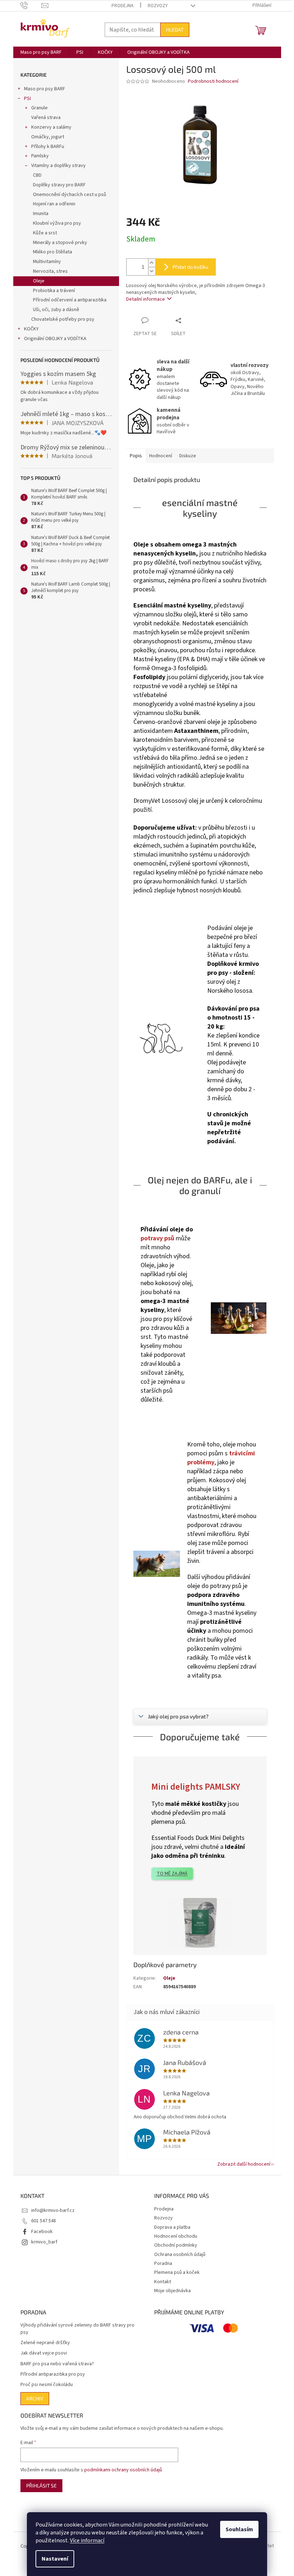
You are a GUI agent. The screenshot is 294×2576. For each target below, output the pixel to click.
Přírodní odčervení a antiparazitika (70, 300)
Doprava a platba (172, 2227)
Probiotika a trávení (54, 291)
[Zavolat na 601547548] (31, 5)
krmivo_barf (44, 2242)
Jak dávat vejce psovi (44, 2353)
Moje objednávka (172, 2291)
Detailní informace (146, 299)
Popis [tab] (136, 456)
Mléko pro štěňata (53, 252)
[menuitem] (41, 52)
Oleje (39, 281)
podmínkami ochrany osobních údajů (123, 2470)
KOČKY (31, 329)
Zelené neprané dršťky (45, 2343)
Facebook (42, 2232)
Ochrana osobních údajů (180, 2255)
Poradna (163, 2263)
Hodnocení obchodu (176, 2236)
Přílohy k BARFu (48, 147)
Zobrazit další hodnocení (244, 2164)
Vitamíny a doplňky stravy (58, 166)
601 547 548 (44, 2221)
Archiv (35, 2398)
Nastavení (55, 2559)
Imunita (41, 214)
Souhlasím (239, 2529)
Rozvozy (158, 6)
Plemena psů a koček (177, 2272)
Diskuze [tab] (188, 456)
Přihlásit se (41, 2486)
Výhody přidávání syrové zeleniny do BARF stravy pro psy (77, 2329)
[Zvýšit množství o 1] (152, 263)
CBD (37, 175)
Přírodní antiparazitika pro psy (53, 2374)
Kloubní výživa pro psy (57, 223)
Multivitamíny (47, 262)
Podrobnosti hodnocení (213, 82)
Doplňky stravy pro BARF (59, 185)
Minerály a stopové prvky (60, 243)
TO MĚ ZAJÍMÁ (172, 1874)
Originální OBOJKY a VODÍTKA (55, 339)
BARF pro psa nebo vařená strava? (57, 2364)
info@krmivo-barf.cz (53, 2210)
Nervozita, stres (50, 271)
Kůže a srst (45, 233)
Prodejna (122, 6)
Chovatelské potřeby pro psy (63, 319)
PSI (27, 99)
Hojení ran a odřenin (54, 204)
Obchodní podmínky (176, 2245)
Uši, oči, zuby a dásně (56, 310)
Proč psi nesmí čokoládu (47, 2385)
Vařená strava (46, 118)
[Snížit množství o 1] (152, 271)
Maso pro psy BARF (45, 89)
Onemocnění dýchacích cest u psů (70, 195)
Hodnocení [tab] (161, 456)
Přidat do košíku (190, 267)
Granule (39, 108)
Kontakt (163, 2282)
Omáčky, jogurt (48, 137)
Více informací (87, 2541)
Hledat (175, 30)
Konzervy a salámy (51, 127)
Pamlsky (40, 156)
